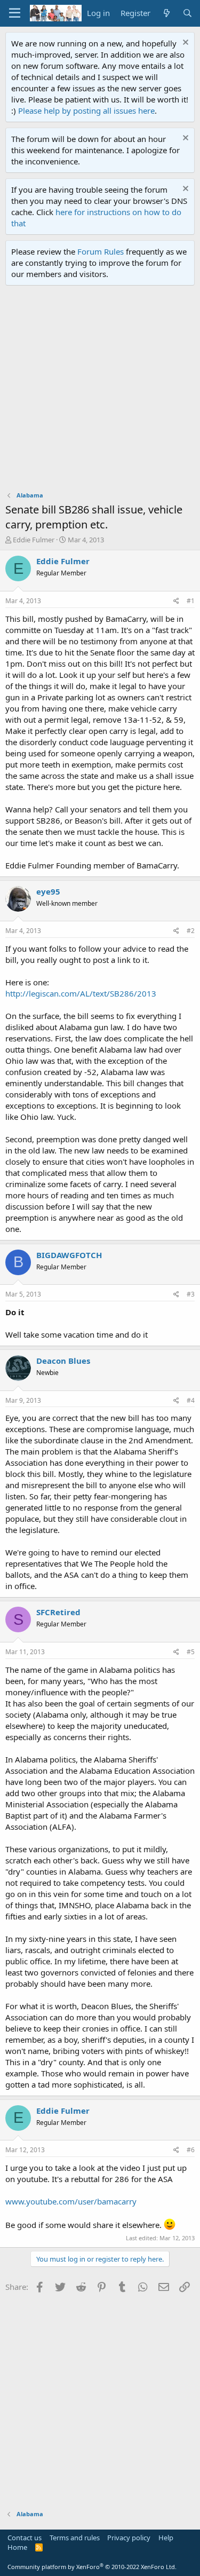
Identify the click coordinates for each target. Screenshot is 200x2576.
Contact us (25, 2538)
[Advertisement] (100, 391)
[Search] (187, 13)
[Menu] (15, 13)
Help (166, 2538)
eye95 (48, 891)
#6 (191, 2150)
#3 (191, 1294)
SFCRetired (58, 1612)
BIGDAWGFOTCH (69, 1255)
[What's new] (166, 13)
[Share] (176, 601)
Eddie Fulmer (34, 540)
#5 (191, 1652)
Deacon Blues (63, 1361)
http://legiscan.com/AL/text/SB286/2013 (81, 993)
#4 (191, 1400)
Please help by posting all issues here (86, 110)
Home (17, 2547)
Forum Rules (101, 251)
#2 (191, 931)
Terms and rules (75, 2538)
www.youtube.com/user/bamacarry (71, 2201)
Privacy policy (129, 2538)
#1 (191, 601)
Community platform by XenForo (92, 2567)
